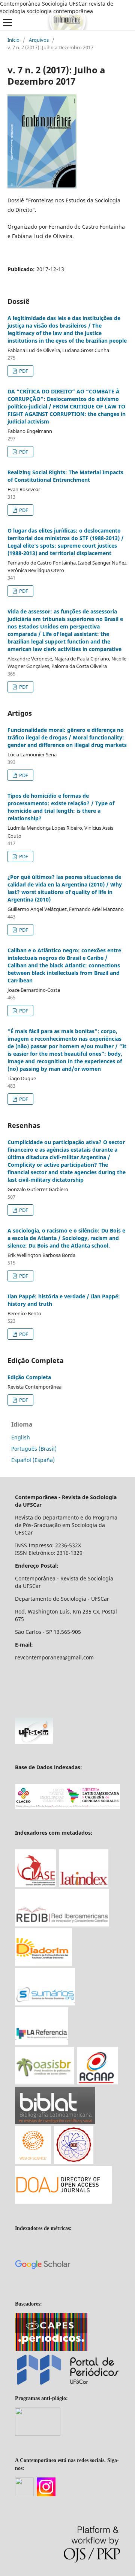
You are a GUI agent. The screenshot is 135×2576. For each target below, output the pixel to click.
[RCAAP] (97, 2082)
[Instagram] (46, 2495)
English (21, 1437)
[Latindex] (84, 1885)
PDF (23, 371)
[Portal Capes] (51, 2349)
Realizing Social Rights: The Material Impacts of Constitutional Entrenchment (65, 476)
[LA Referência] (42, 2043)
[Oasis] (44, 2082)
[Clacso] (67, 1807)
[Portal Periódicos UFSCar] (67, 2385)
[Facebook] (24, 2495)
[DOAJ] (63, 2202)
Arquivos (39, 40)
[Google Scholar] (43, 2290)
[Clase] (35, 1885)
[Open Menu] (7, 23)
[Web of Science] (33, 2162)
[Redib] (62, 1924)
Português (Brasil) (34, 1449)
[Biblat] (55, 2122)
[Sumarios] (45, 2003)
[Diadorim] (43, 1964)
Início (13, 40)
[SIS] (74, 2162)
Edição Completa (29, 1377)
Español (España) (33, 1460)
